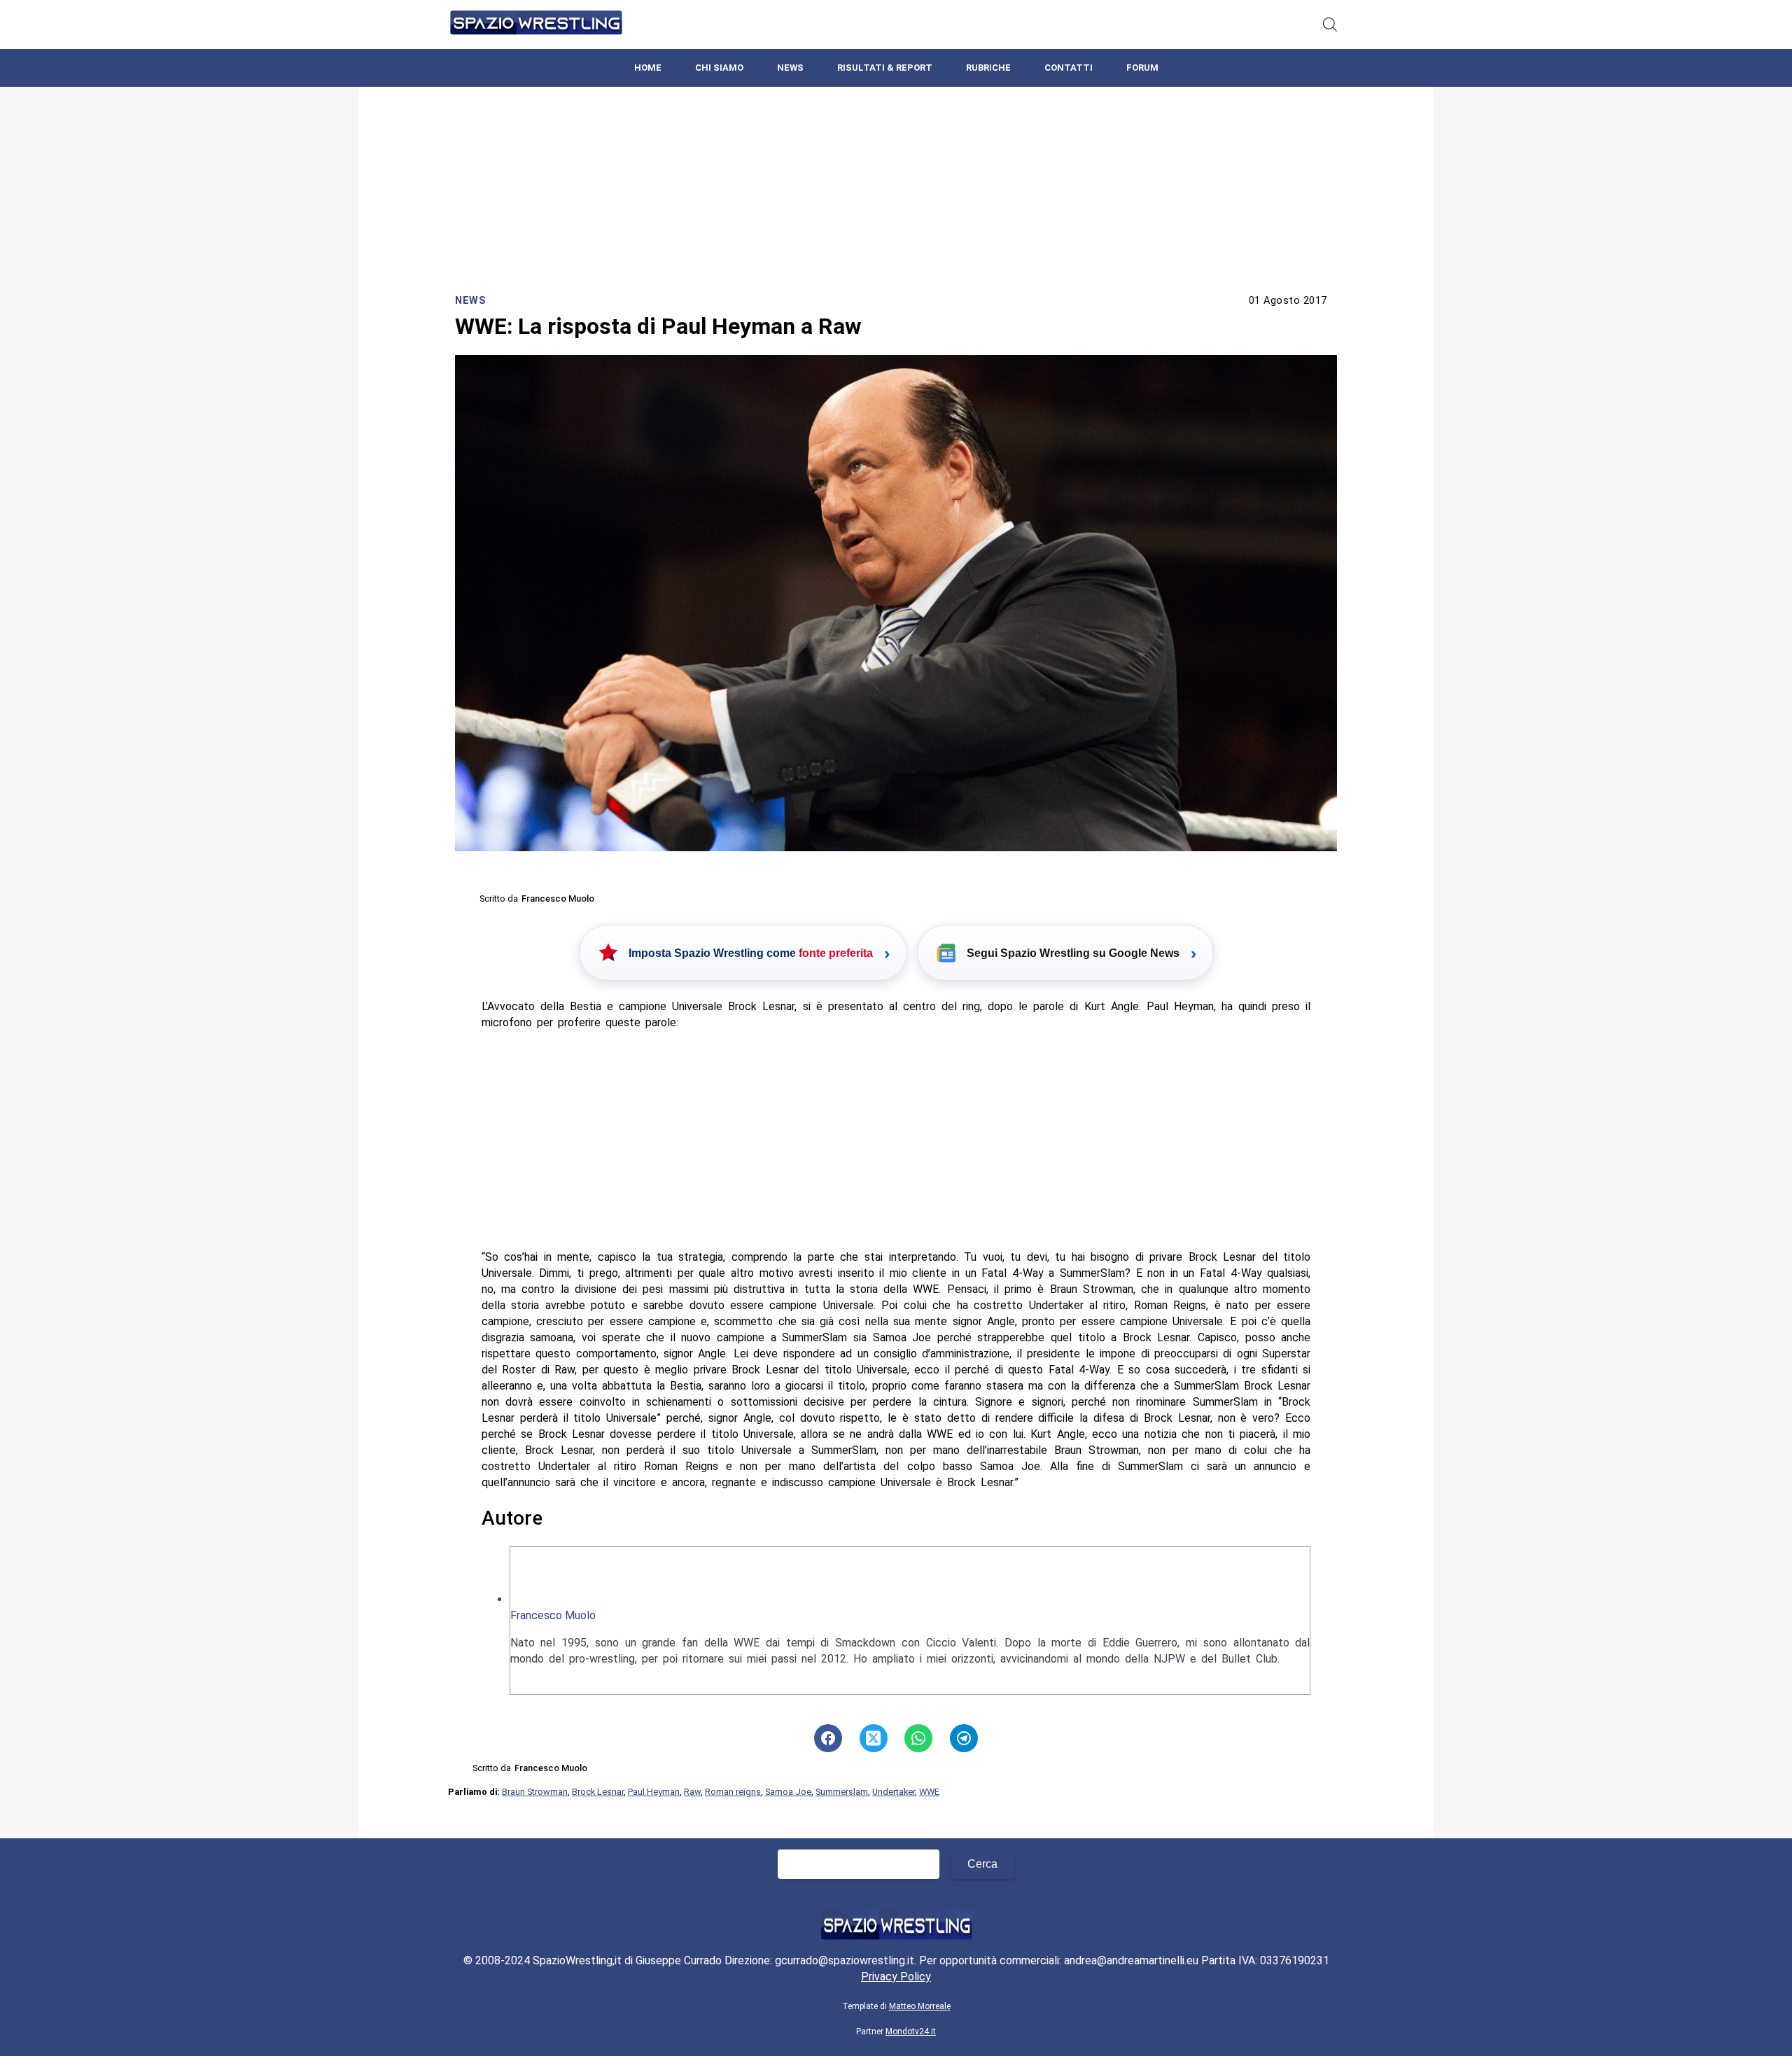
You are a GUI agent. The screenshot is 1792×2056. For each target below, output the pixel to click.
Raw (692, 1792)
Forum (1142, 68)
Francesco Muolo (553, 1615)
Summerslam (842, 1792)
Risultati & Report (885, 68)
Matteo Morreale (920, 2006)
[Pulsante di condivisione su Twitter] (874, 1738)
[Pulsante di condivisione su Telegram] (964, 1738)
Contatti (1069, 68)
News (790, 68)
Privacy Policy (896, 1977)
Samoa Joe (788, 1792)
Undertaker (894, 1792)
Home (648, 68)
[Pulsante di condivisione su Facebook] (828, 1738)
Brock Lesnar (598, 1792)
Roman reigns (733, 1792)
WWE (929, 1792)
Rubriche (988, 68)
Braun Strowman (535, 1792)
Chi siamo (719, 68)
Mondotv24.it (911, 2031)
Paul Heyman (654, 1792)
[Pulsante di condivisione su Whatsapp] (918, 1738)
